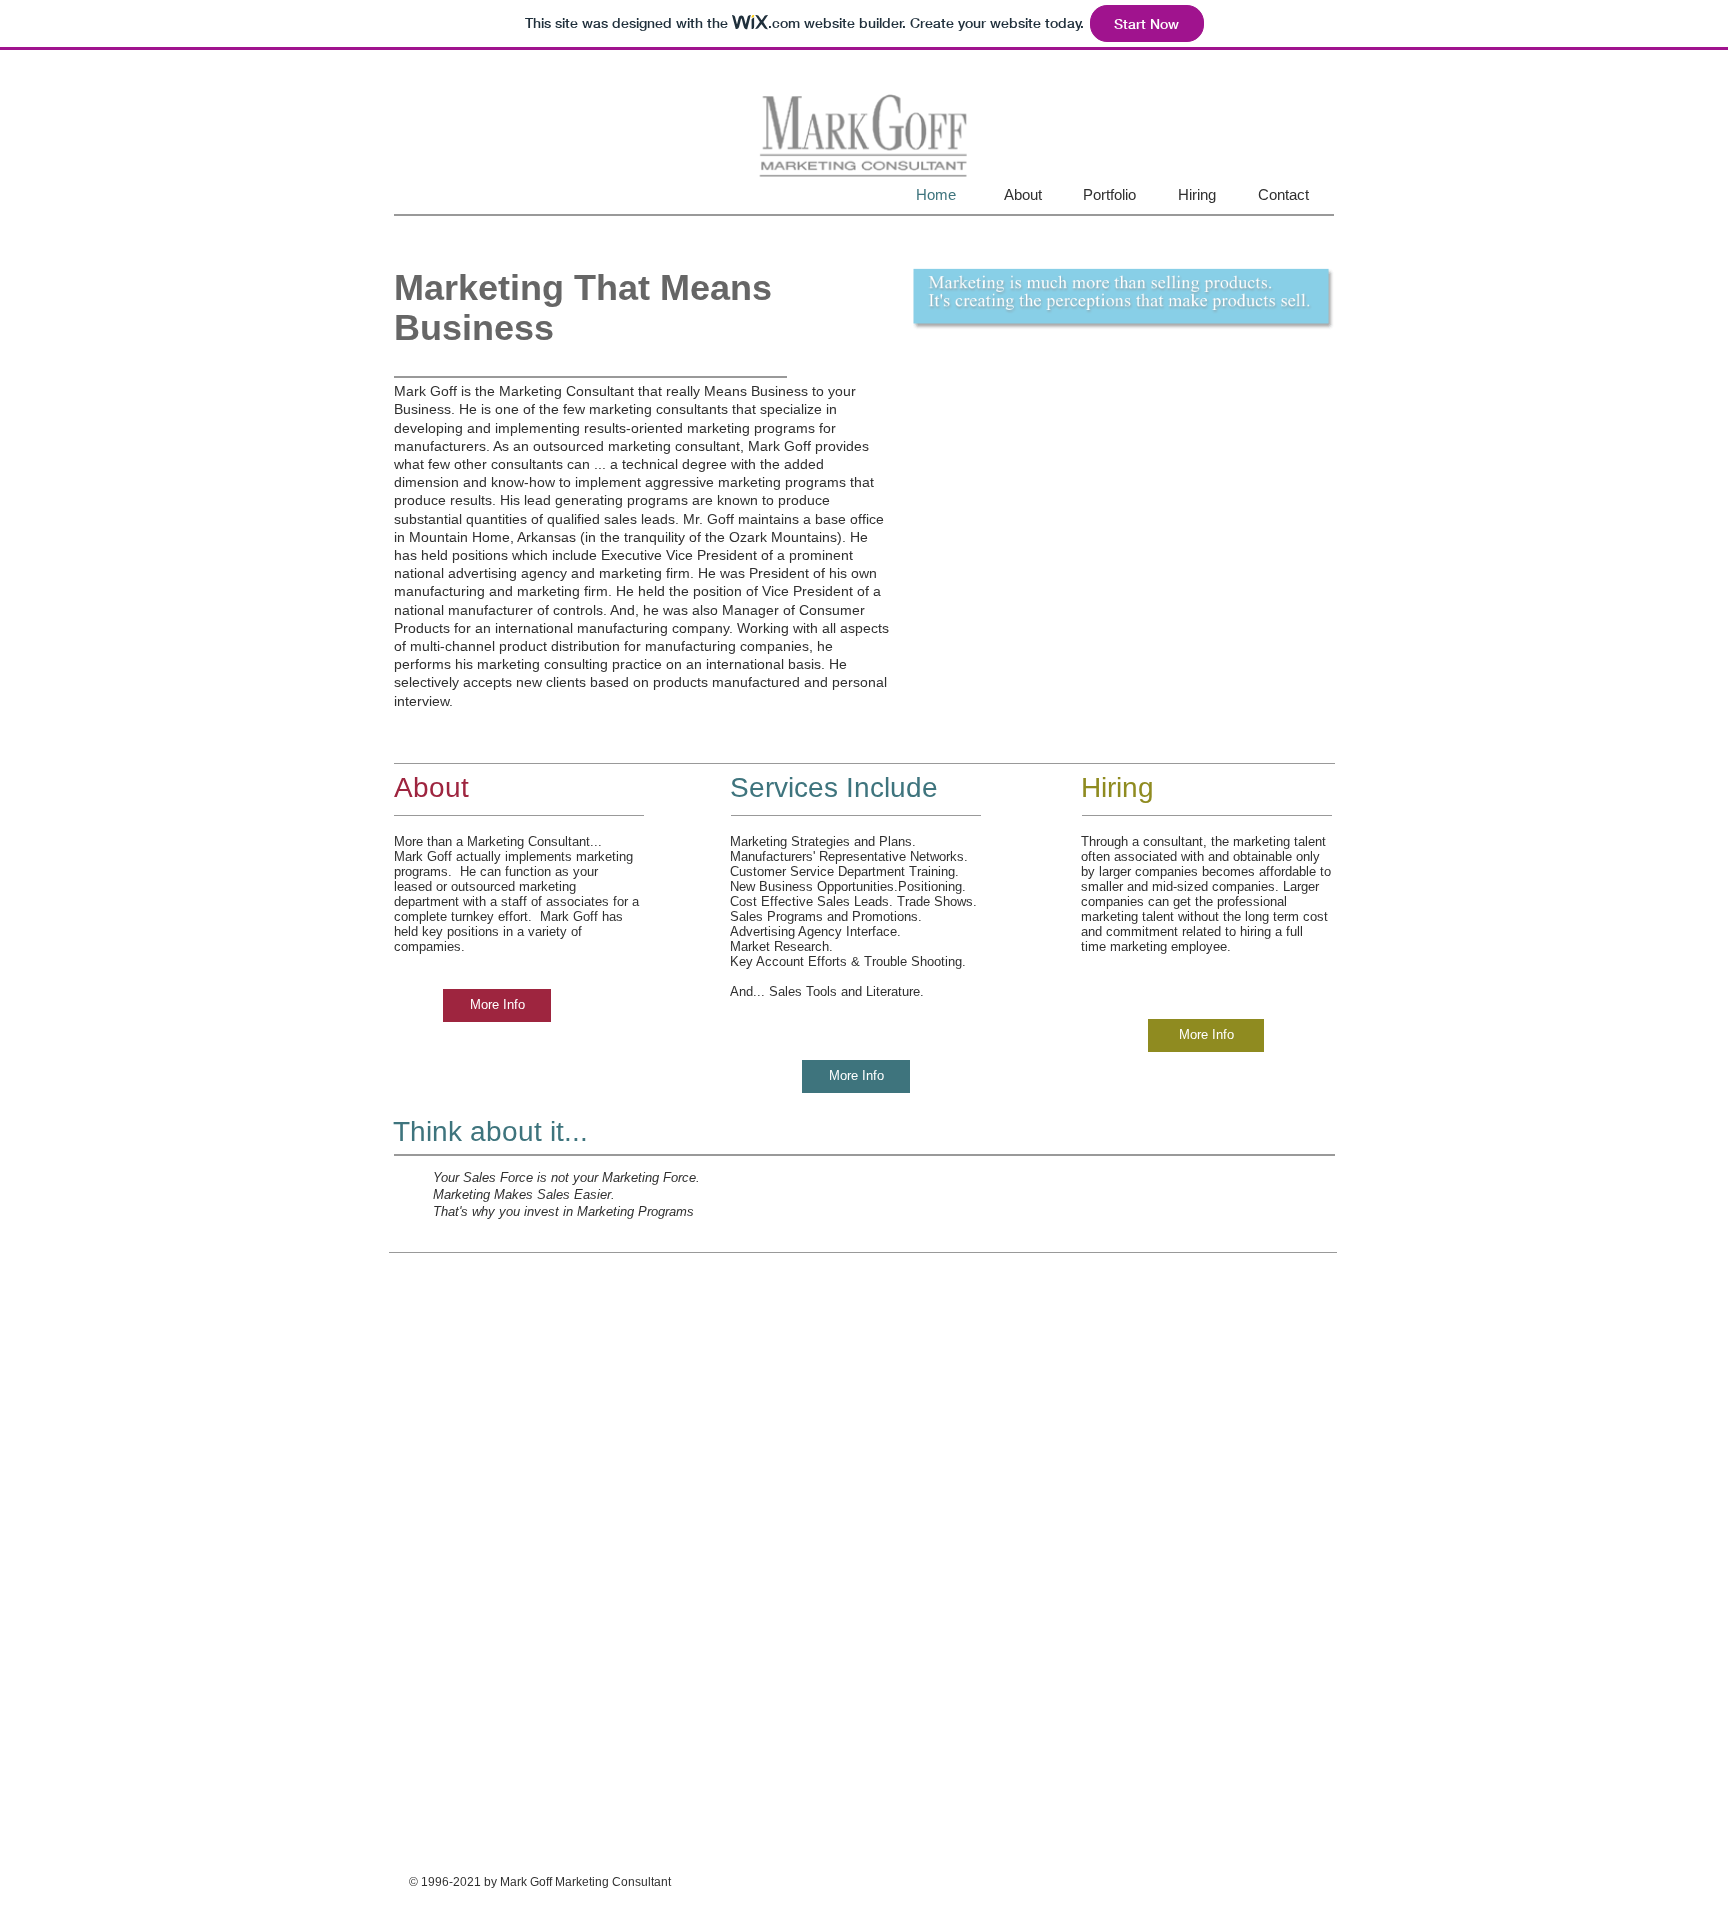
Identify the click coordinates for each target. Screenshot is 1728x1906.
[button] (1124, 299)
